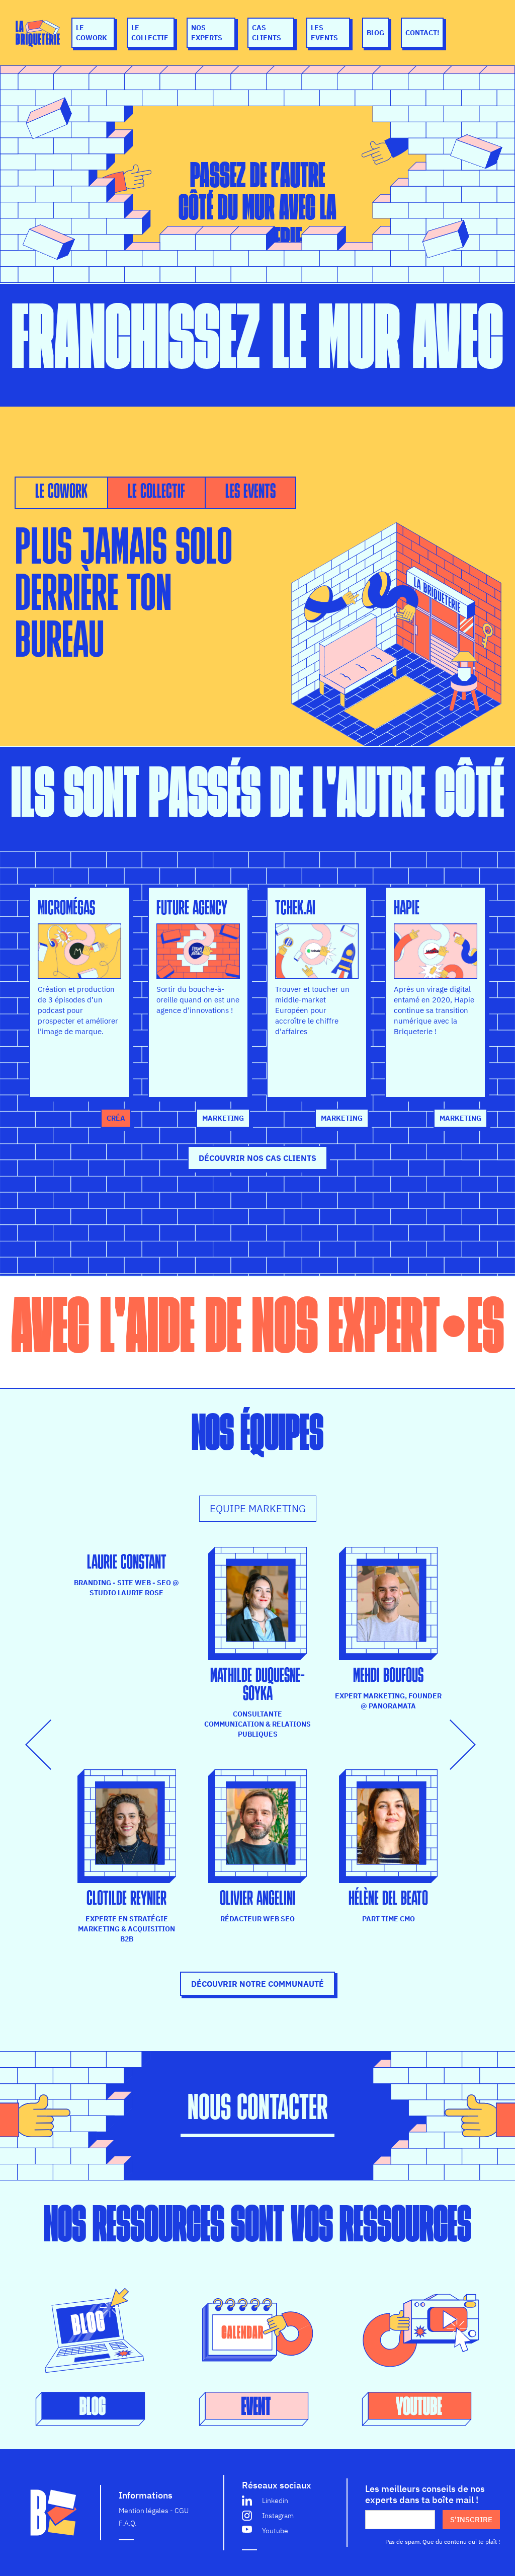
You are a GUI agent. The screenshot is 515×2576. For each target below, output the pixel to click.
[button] (45, 1745)
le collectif (150, 33)
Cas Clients (267, 33)
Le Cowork (92, 33)
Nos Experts (207, 33)
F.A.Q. (128, 2523)
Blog (375, 33)
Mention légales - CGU (154, 2511)
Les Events (324, 33)
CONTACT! (422, 33)
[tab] (61, 493)
